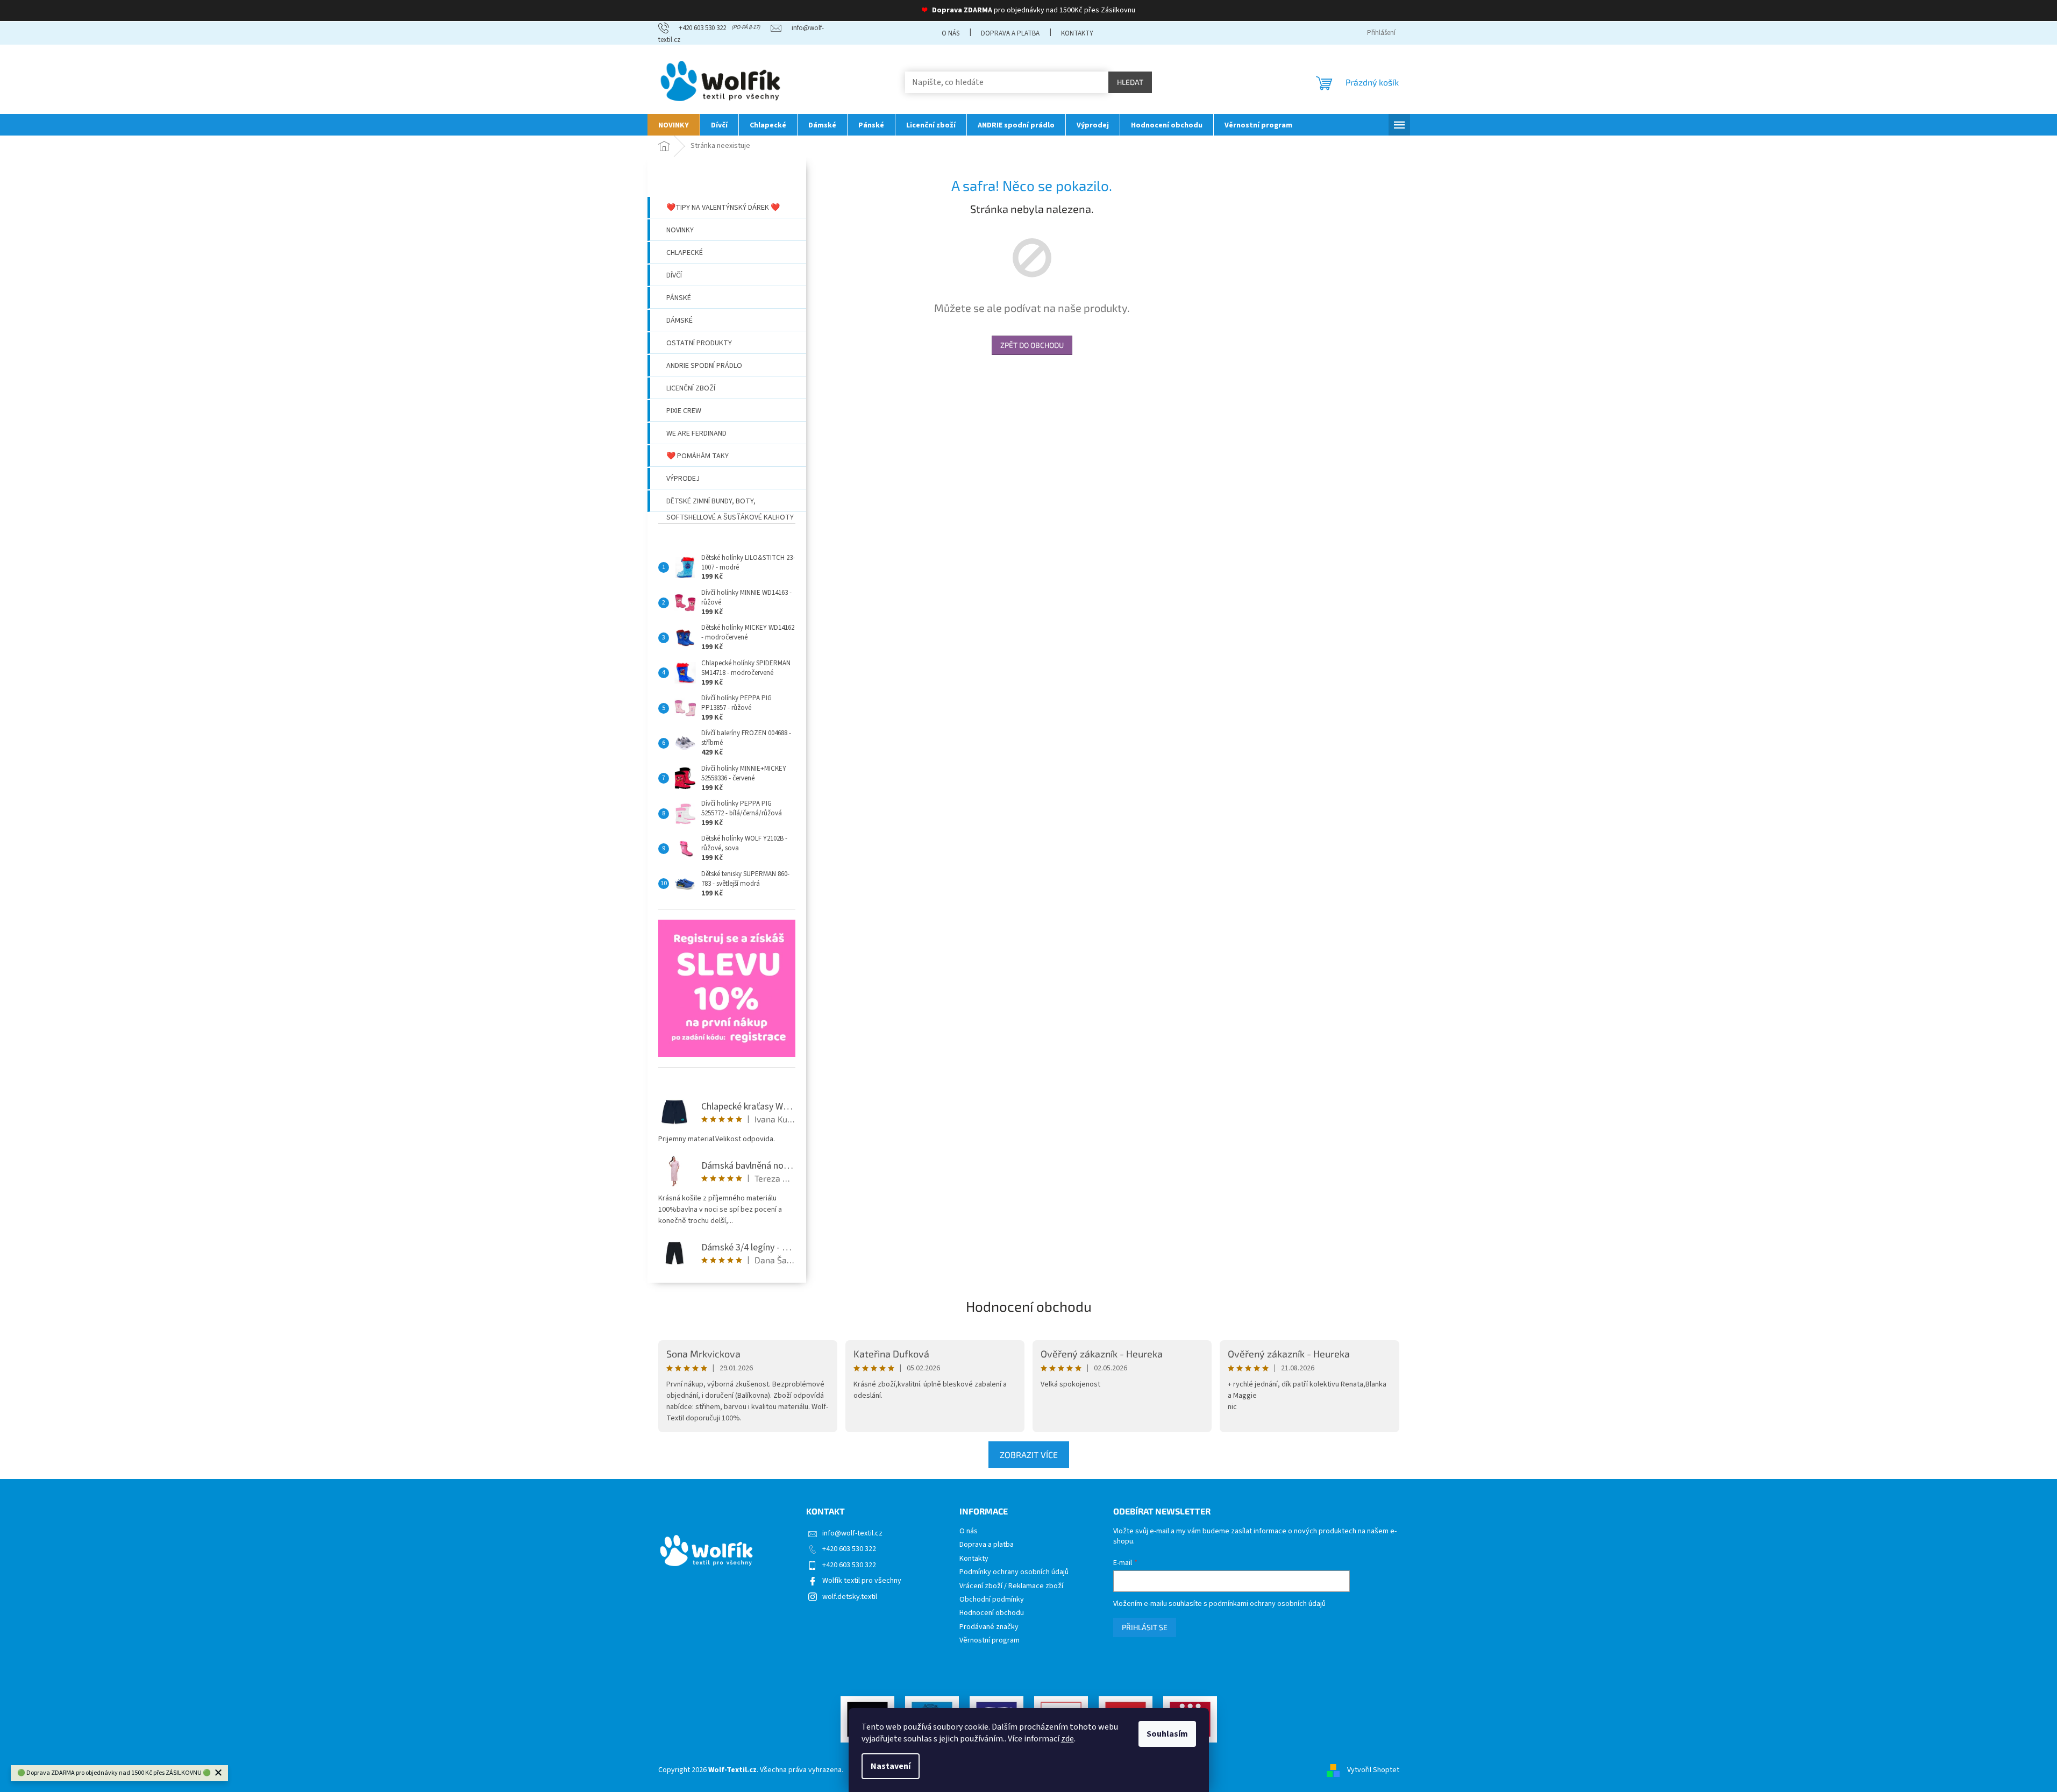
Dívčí (674, 275)
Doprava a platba (1010, 33)
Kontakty (1077, 33)
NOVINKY (680, 230)
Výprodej (683, 479)
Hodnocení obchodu (1029, 1306)
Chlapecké (685, 253)
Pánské (679, 298)
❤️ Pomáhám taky (697, 456)
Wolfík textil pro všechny (862, 1581)
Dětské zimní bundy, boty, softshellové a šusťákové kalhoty (730, 504)
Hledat (1130, 82)
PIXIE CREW (684, 411)
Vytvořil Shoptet (1373, 1770)
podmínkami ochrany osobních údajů (1267, 1604)
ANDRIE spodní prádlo (704, 366)
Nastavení (891, 1766)
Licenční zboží (691, 388)
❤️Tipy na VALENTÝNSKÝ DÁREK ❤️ (723, 208)
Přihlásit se (1145, 1627)
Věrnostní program (990, 1641)
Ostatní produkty (699, 343)
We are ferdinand (696, 433)
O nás (951, 33)
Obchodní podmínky (992, 1600)
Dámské (679, 321)
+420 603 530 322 (849, 1549)
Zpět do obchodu (1032, 345)
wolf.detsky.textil (850, 1597)
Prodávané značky (989, 1627)
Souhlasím (1167, 1734)
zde (1067, 1739)
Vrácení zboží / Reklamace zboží (1011, 1586)
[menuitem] (674, 125)
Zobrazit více (1029, 1455)
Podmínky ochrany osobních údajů (1014, 1572)
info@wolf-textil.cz (852, 1533)
